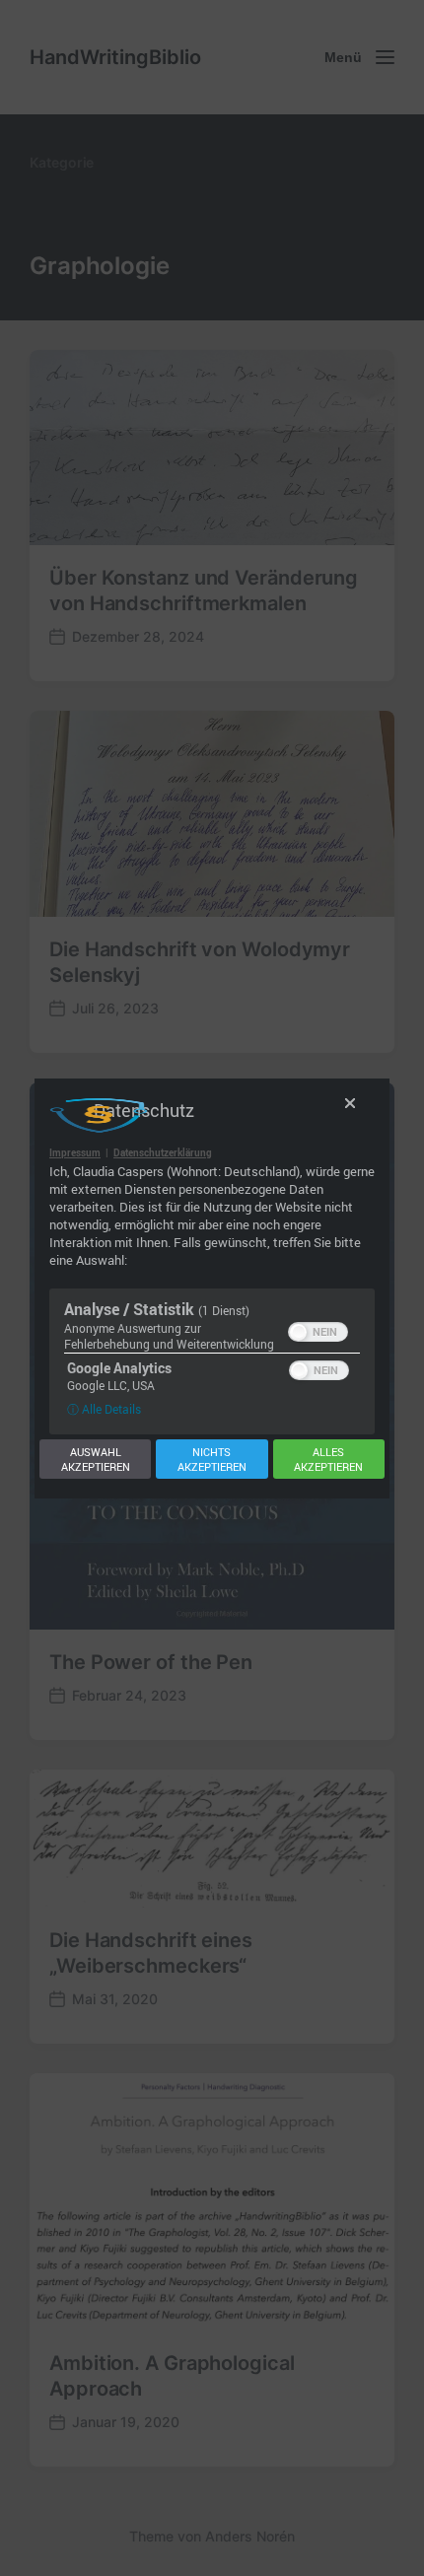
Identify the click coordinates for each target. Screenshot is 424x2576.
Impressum (75, 1152)
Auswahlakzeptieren (96, 1459)
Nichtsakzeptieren (212, 1459)
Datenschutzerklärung (163, 1152)
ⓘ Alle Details (104, 1409)
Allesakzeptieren (328, 1459)
